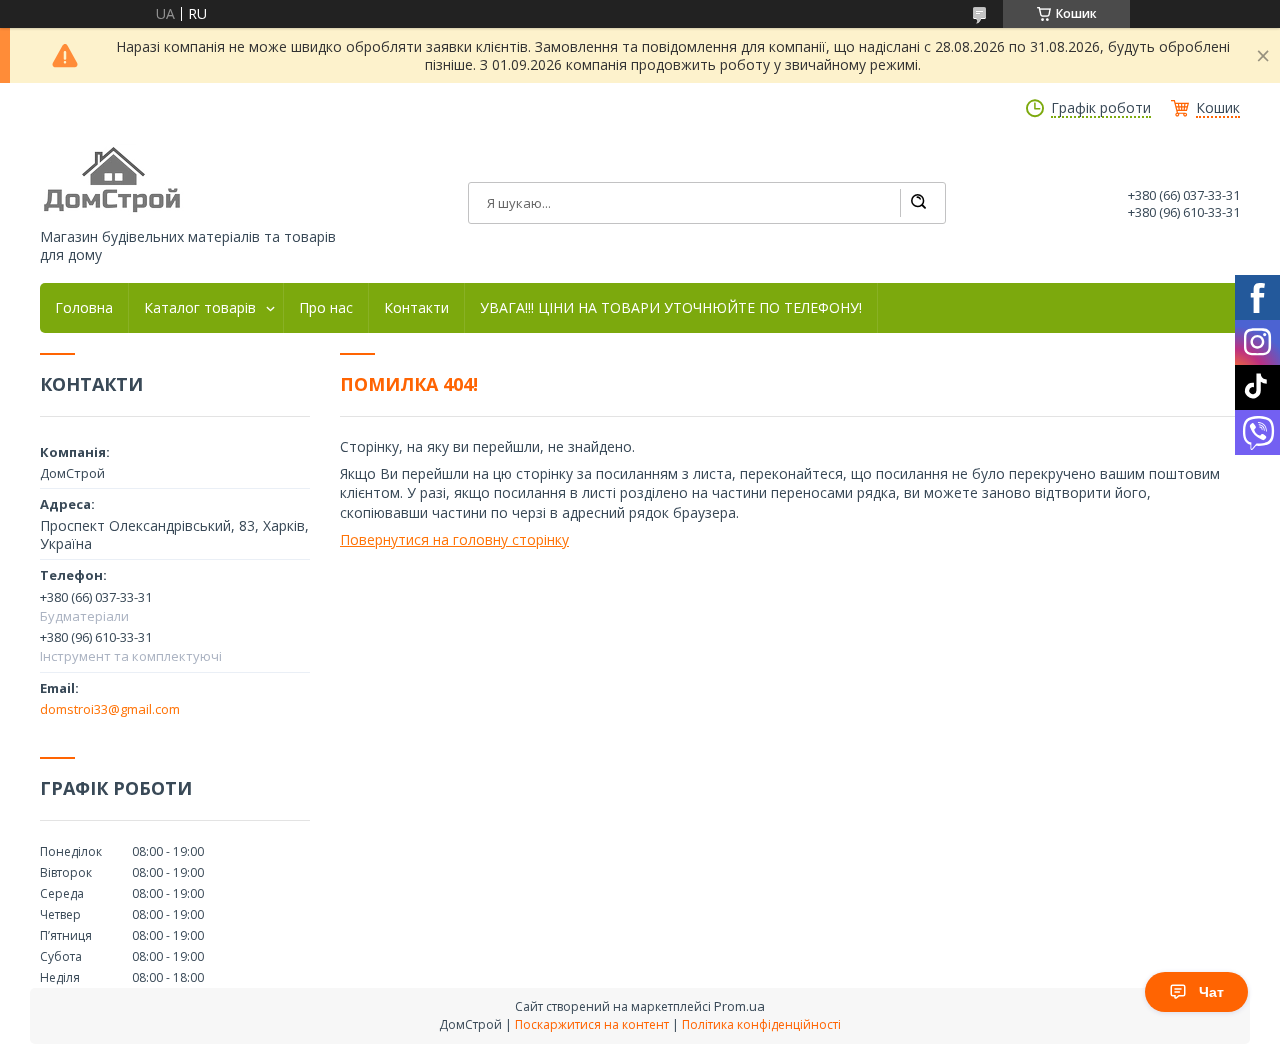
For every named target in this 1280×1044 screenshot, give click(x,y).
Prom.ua (739, 1006)
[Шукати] (918, 203)
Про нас (326, 308)
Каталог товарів (200, 308)
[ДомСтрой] (113, 180)
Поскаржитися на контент (592, 1024)
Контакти (416, 308)
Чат (1211, 992)
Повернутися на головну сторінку (454, 539)
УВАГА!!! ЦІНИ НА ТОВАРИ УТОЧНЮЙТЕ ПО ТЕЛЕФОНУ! (671, 308)
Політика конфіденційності (761, 1024)
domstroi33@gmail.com (110, 709)
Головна (84, 308)
